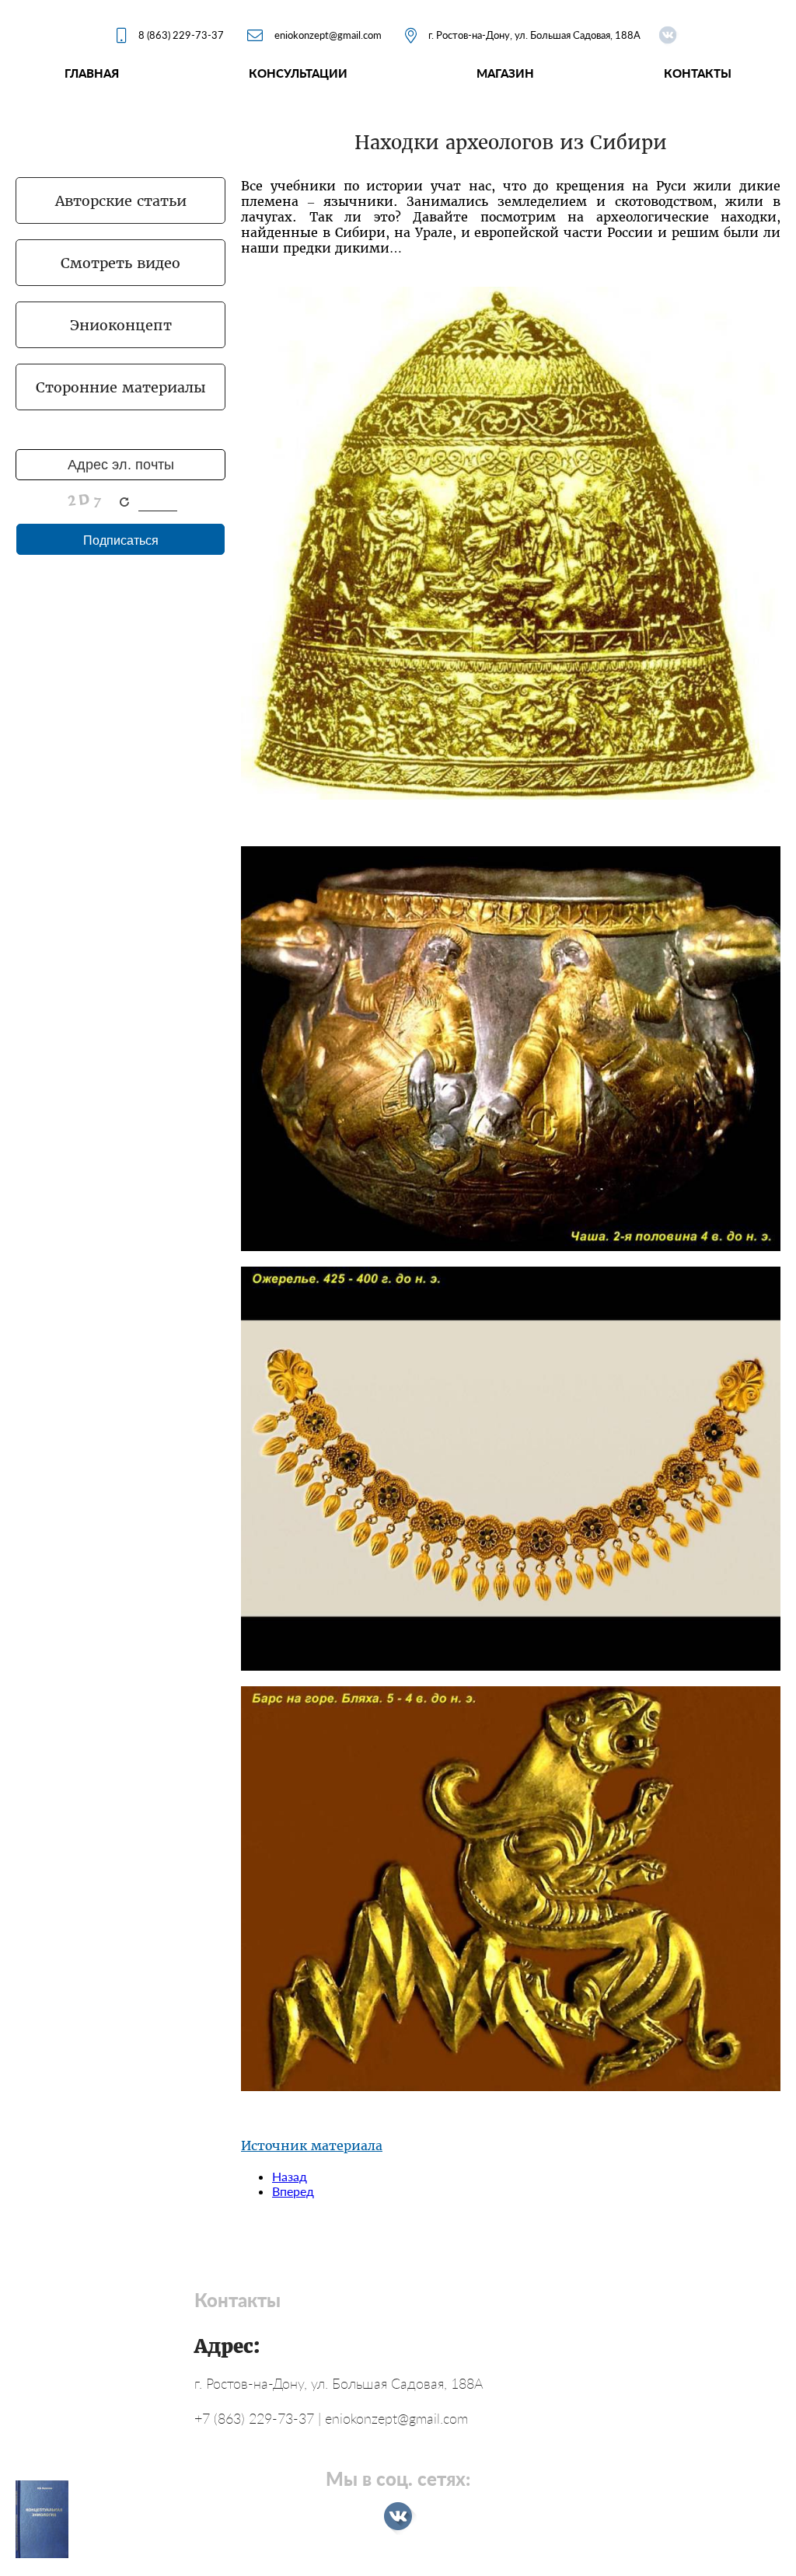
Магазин (505, 73)
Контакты (698, 73)
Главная (92, 73)
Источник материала (312, 2146)
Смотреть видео (120, 263)
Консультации (298, 73)
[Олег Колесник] (668, 35)
